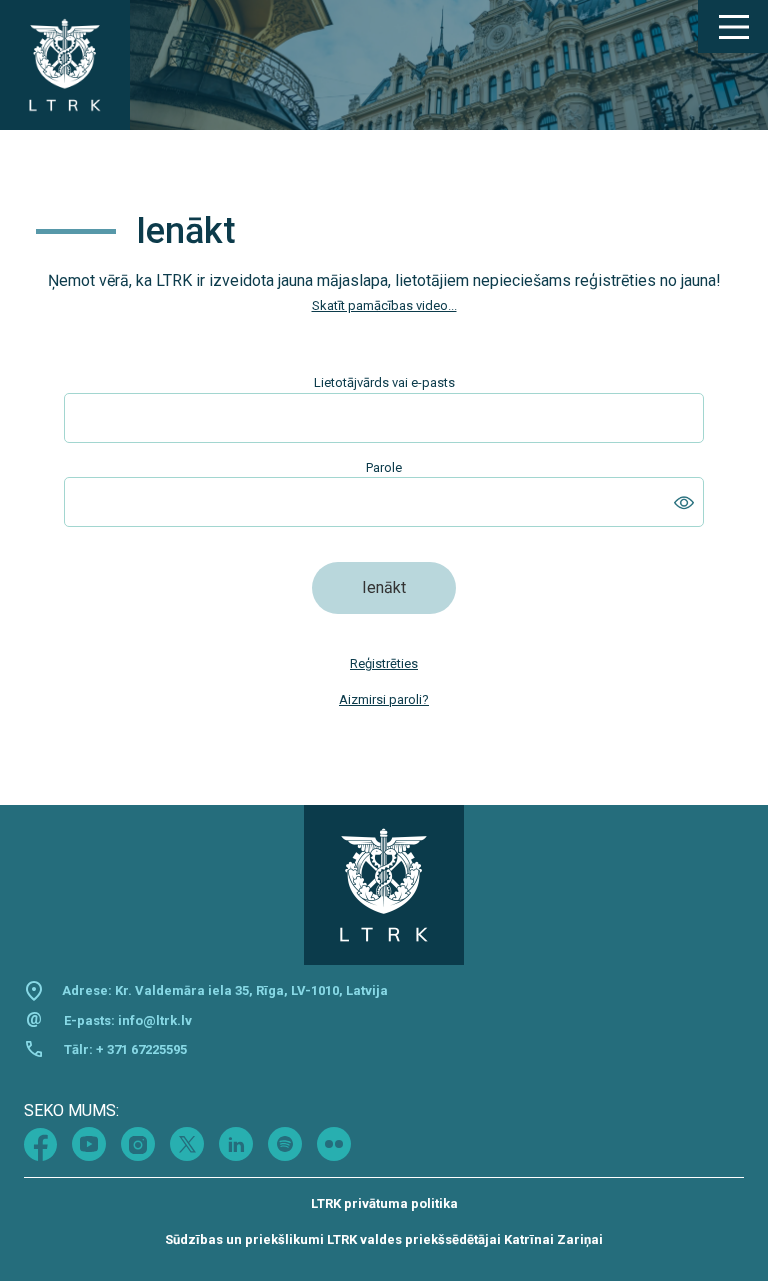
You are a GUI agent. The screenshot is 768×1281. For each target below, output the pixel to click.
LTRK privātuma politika (384, 1203)
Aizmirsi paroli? (384, 699)
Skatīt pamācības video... (384, 305)
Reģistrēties (384, 663)
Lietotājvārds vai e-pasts (384, 382)
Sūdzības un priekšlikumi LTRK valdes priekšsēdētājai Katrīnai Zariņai (384, 1239)
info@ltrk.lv (155, 1020)
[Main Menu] (733, 27)
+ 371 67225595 (141, 1049)
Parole (384, 467)
